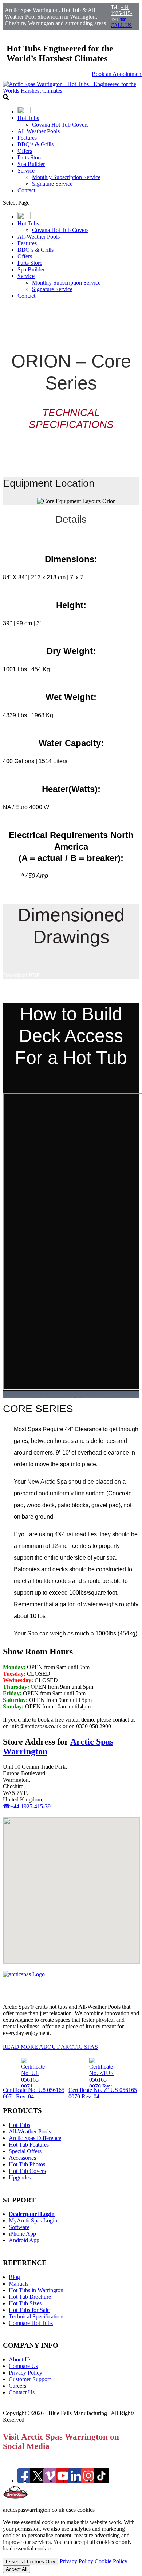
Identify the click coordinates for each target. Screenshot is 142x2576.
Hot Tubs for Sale (29, 2310)
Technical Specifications (37, 2316)
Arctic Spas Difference (35, 2138)
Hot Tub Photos (27, 2164)
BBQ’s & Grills (35, 144)
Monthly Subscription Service (66, 177)
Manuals (19, 2284)
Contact (26, 190)
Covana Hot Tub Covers (60, 125)
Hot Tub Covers (27, 2171)
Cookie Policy (111, 2561)
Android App (24, 2240)
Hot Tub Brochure (30, 2297)
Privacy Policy (25, 2373)
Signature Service (52, 184)
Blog (14, 2277)
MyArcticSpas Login (33, 2220)
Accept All (17, 2569)
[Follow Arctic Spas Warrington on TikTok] (101, 2481)
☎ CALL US (121, 22)
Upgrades (20, 2177)
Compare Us (23, 2366)
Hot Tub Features (29, 2145)
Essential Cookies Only (31, 2562)
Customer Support (30, 2379)
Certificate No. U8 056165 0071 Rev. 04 (34, 2093)
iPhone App (22, 2234)
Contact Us (22, 2392)
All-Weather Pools (39, 131)
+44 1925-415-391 (121, 13)
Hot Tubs (28, 118)
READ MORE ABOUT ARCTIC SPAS (50, 2047)
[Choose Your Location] (24, 111)
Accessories (22, 2158)
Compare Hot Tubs (31, 2323)
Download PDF (21, 975)
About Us (20, 2359)
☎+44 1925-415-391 (28, 1806)
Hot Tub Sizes (25, 2303)
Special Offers (25, 2151)
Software (19, 2227)
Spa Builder (31, 164)
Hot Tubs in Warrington (36, 2290)
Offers (25, 151)
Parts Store (30, 157)
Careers (17, 2386)
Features (27, 138)
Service (26, 171)
